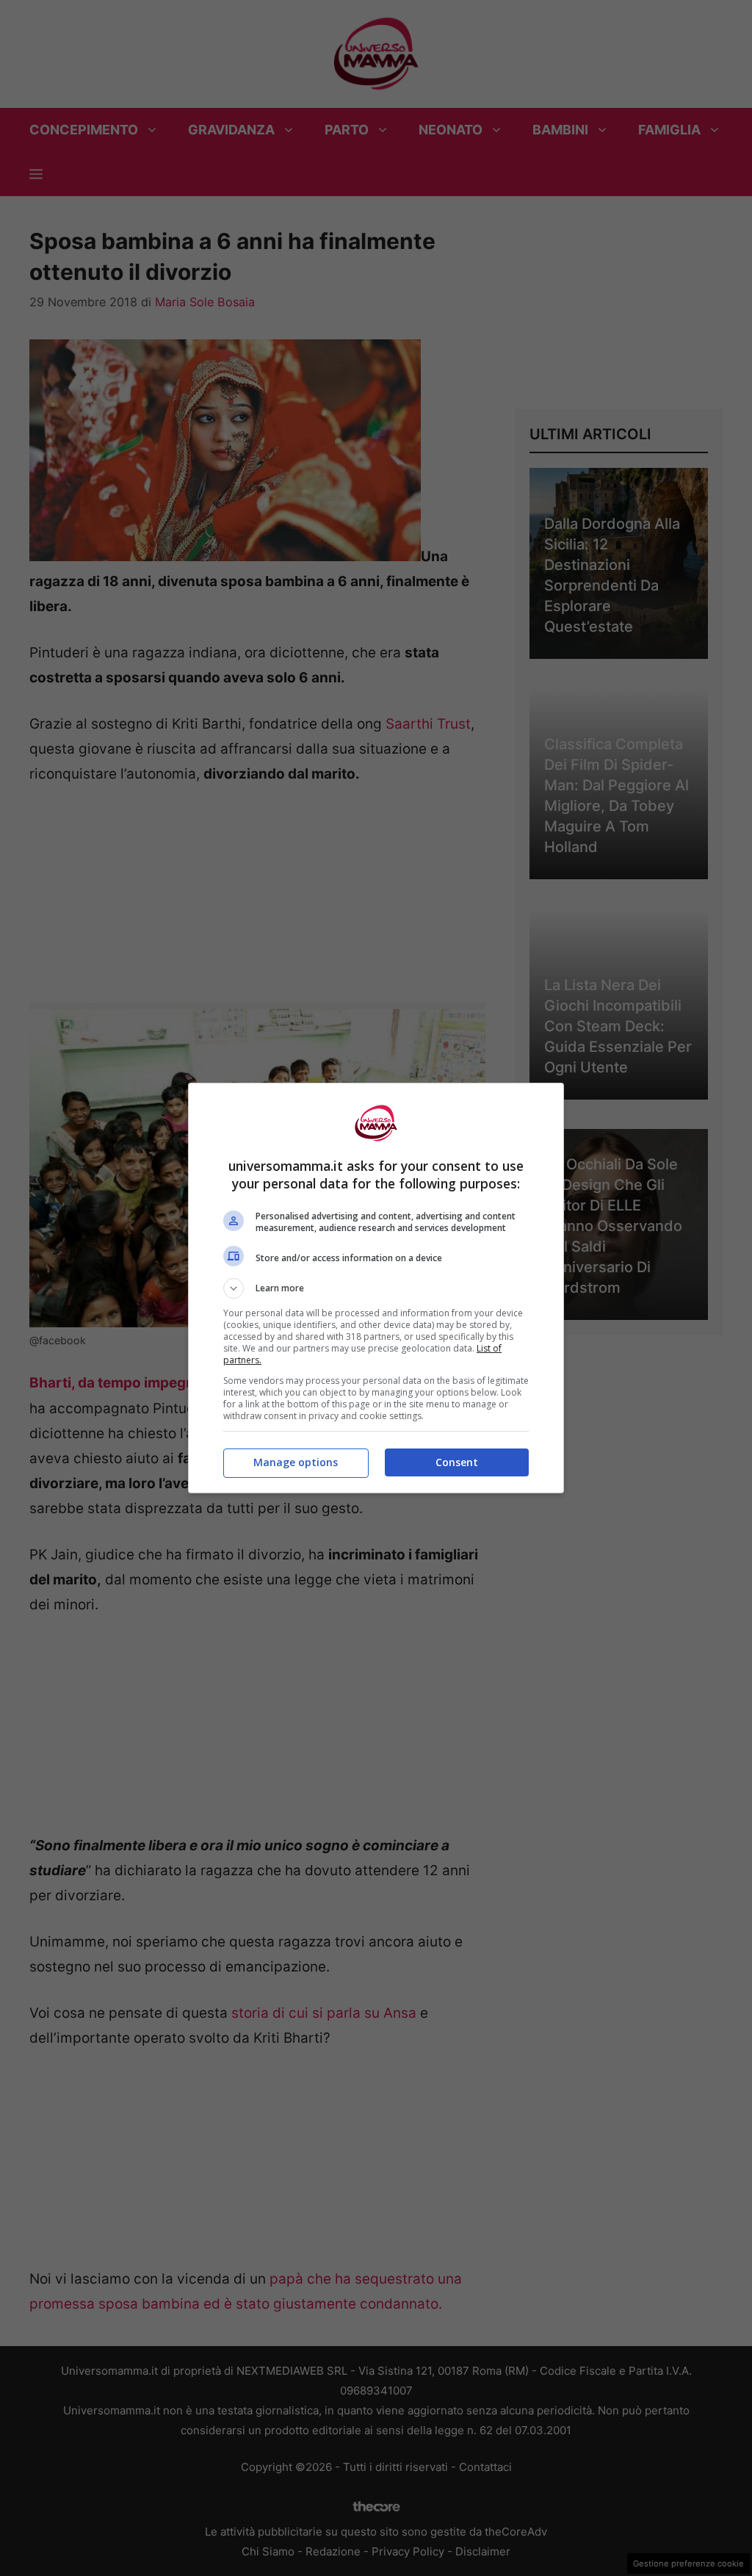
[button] (376, 1288)
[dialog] (376, 1288)
